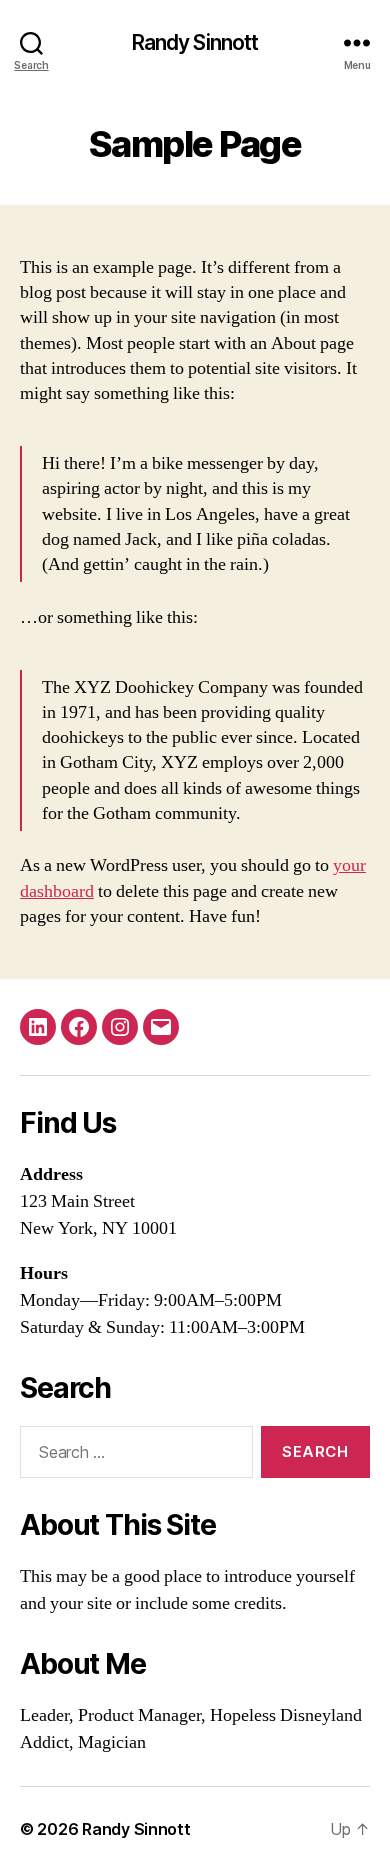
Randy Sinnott (195, 42)
